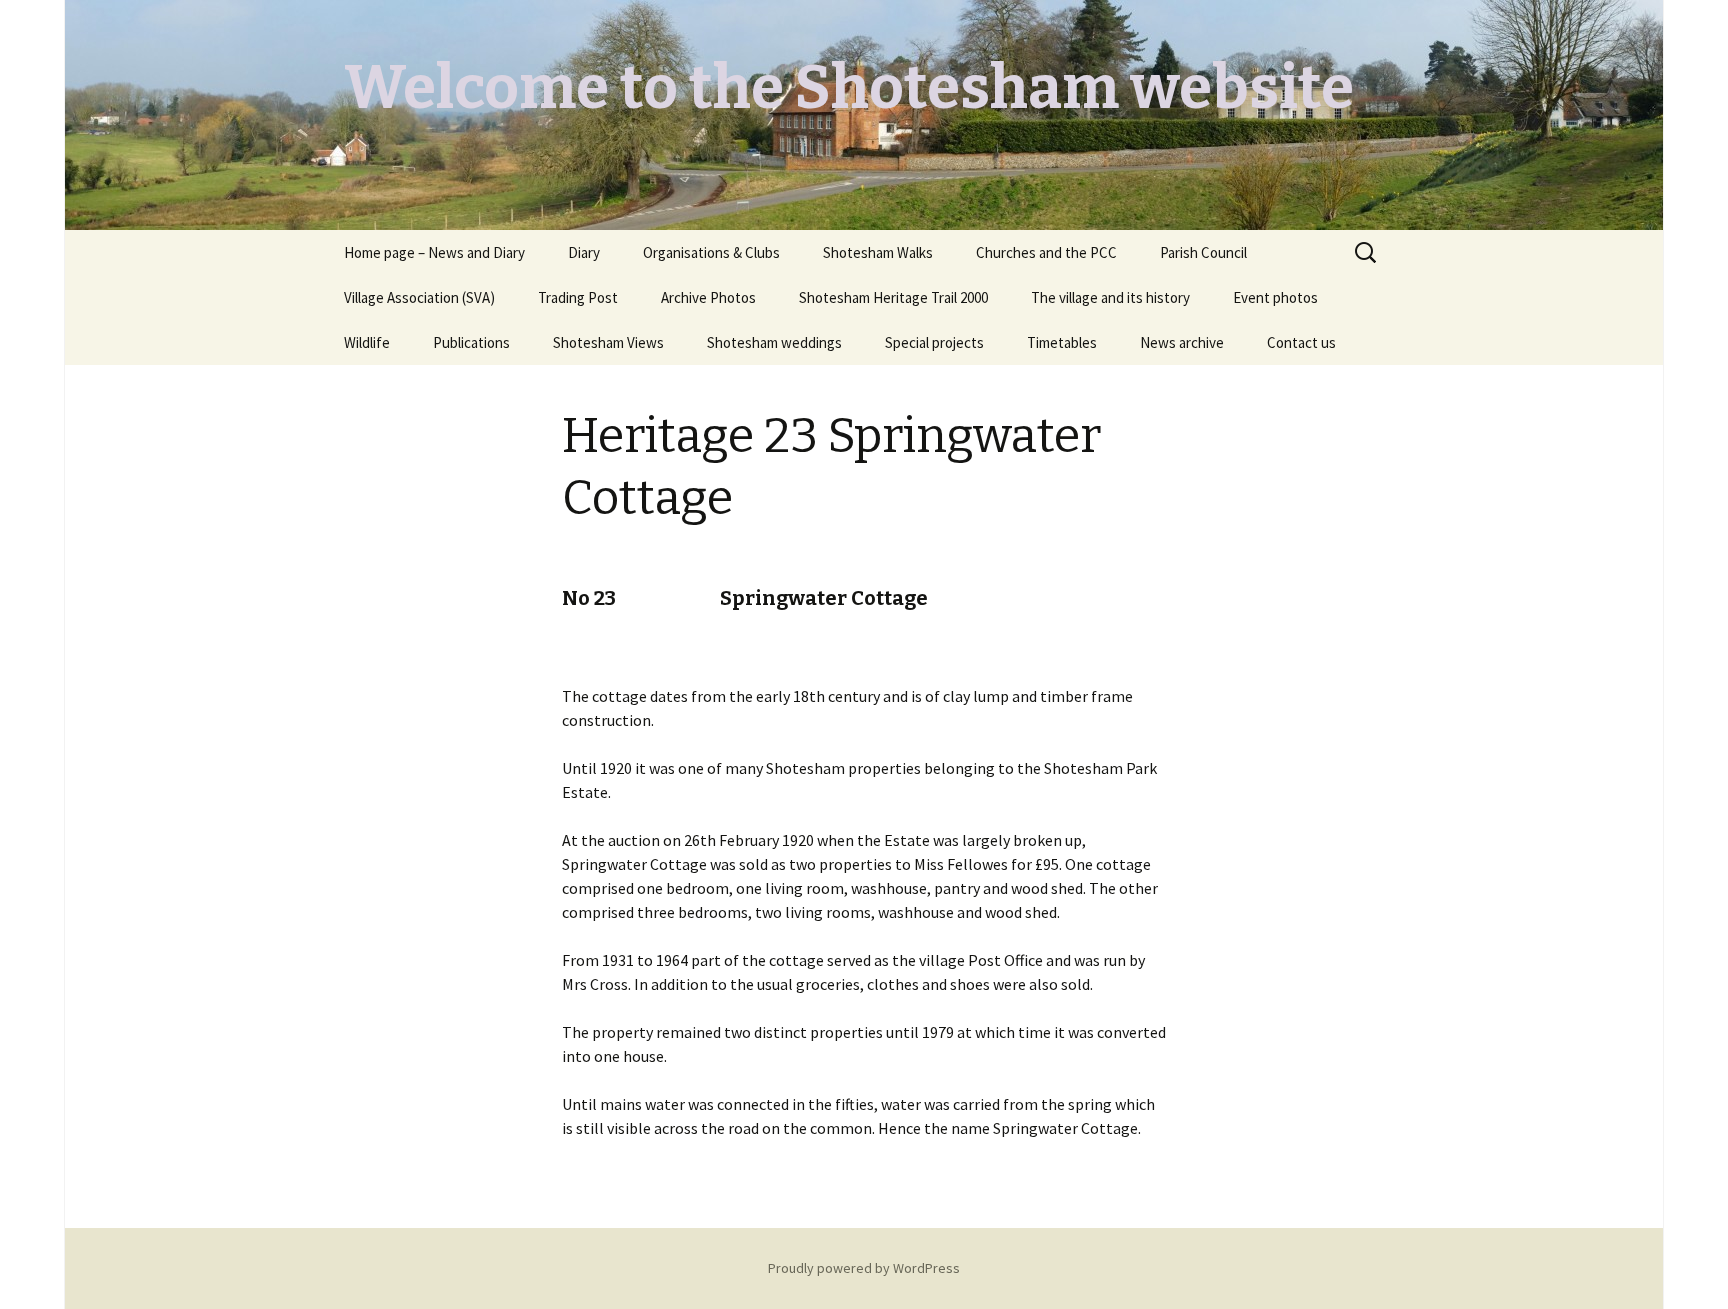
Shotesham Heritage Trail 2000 (893, 297)
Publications (471, 342)
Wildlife (367, 342)
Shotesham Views (608, 342)
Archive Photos (708, 297)
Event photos (1275, 297)
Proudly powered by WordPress (864, 1268)
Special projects (934, 342)
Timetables (1062, 342)
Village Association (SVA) (419, 297)
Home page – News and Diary (434, 252)
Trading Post (578, 297)
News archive (1182, 342)
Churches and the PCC (1046, 252)
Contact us (1301, 342)
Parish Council (1203, 252)
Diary (584, 252)
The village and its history (1110, 297)
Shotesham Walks (878, 252)
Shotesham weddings (774, 342)
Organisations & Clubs (711, 252)
